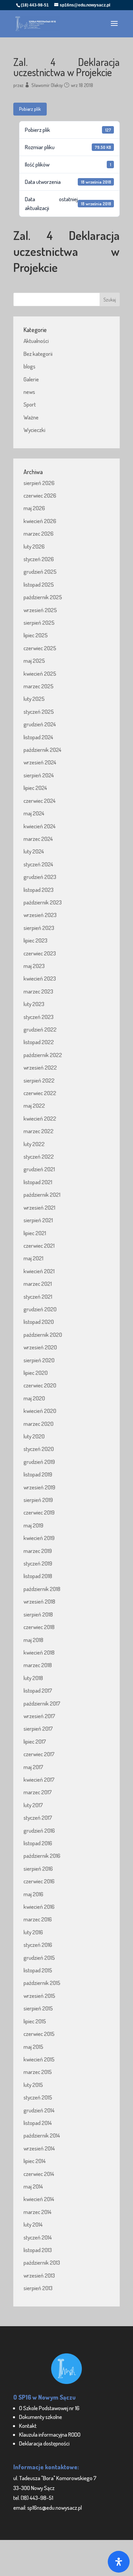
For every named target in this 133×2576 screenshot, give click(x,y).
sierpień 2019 (38, 1500)
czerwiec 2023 (40, 953)
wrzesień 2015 (39, 1996)
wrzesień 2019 (39, 1487)
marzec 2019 (38, 1551)
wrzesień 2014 (39, 2148)
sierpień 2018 (38, 1614)
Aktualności (36, 341)
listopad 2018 (38, 1576)
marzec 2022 (39, 1131)
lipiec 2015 (35, 2021)
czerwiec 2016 (39, 1881)
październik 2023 (43, 902)
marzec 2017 (38, 1792)
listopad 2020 (39, 1322)
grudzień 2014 (39, 2110)
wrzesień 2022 (40, 1067)
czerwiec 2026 (40, 495)
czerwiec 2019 (39, 1512)
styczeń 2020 (39, 1449)
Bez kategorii (38, 354)
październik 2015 (42, 1983)
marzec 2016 (38, 1919)
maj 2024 (34, 813)
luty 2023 (34, 1004)
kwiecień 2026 (40, 521)
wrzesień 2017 (39, 1716)
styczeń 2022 (39, 1156)
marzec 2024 (38, 839)
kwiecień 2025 (40, 673)
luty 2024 (34, 851)
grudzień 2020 (40, 1309)
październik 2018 (42, 1589)
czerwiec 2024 (40, 801)
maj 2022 (34, 1105)
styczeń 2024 (38, 864)
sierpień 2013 (38, 2288)
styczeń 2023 (39, 1017)
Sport (30, 404)
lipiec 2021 (35, 1233)
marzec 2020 (39, 1424)
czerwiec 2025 (40, 648)
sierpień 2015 (38, 2008)
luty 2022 (34, 1144)
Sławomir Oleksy (47, 85)
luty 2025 (34, 699)
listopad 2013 (38, 2250)
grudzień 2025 (40, 572)
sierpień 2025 (39, 623)
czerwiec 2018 (39, 1627)
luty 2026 (34, 546)
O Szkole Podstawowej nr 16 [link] (49, 2408)
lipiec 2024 (35, 788)
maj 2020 (34, 1398)
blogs (29, 366)
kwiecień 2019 (39, 1538)
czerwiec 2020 (40, 1385)
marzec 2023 (38, 991)
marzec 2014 (38, 2212)
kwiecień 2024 (40, 826)
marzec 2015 (38, 2072)
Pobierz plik (30, 109)
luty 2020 (34, 1436)
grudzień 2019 (39, 1462)
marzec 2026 (39, 533)
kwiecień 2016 (39, 1907)
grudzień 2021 (39, 1169)
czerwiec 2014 (39, 2174)
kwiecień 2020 (40, 1411)
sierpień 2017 (38, 1728)
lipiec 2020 (36, 1373)
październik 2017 (42, 1703)
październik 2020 (43, 1335)
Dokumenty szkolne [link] (41, 2417)
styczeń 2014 (38, 2237)
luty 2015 (33, 2085)
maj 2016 (33, 1894)
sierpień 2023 (39, 928)
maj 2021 (33, 1258)
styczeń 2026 (39, 559)
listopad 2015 (38, 1970)
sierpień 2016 (38, 1869)
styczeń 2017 (38, 1818)
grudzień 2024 (40, 724)
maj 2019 (33, 1525)
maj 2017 (33, 1767)
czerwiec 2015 (39, 2034)
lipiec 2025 (36, 635)
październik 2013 (42, 2262)
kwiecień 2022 (40, 1118)
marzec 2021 (38, 1284)
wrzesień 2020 (40, 1347)
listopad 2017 (38, 1690)
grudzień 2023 (40, 877)
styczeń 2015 (38, 2097)
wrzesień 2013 (39, 2275)
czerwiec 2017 (39, 1754)
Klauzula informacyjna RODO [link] (50, 2434)
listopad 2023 (39, 890)
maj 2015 (33, 2047)
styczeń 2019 (38, 1563)
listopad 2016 (38, 1843)
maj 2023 (34, 966)
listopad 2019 (38, 1474)
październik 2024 (42, 750)
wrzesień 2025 (40, 610)
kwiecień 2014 (39, 2199)
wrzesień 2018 (39, 1601)
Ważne (31, 417)
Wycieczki (34, 430)
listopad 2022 (39, 1042)
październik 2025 (43, 597)
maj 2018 (33, 1640)
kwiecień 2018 (39, 1652)
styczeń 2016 (38, 1945)
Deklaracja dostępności (44, 2443)
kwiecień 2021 (39, 1271)
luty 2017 (33, 1805)
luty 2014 (33, 2224)
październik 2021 (42, 1195)
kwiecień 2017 (39, 1779)
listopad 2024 (38, 737)
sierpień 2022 (39, 1080)
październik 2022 (43, 1055)
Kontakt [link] (28, 2426)
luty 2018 (33, 1678)
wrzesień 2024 (40, 762)
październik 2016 (42, 1856)
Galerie (31, 379)
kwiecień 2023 (40, 978)
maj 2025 (34, 661)
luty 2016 (33, 1932)
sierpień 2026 (39, 483)
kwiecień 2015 (39, 2059)
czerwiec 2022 (40, 1093)
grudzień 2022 (40, 1029)
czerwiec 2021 (39, 1246)
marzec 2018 (38, 1665)
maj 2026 (34, 508)
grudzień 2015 (39, 1958)
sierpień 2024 (39, 775)
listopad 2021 (38, 1182)
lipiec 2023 (35, 940)
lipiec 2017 (35, 1741)
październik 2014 (42, 2135)
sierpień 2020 (39, 1360)
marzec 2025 (39, 686)
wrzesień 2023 (40, 915)
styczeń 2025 (39, 712)
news (29, 392)
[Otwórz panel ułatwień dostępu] (119, 2562)
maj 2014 (33, 2186)
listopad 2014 (38, 2123)
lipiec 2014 (35, 2161)
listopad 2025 (39, 584)
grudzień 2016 (39, 1830)
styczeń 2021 (38, 1296)
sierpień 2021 (38, 1220)
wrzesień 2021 (39, 1207)
